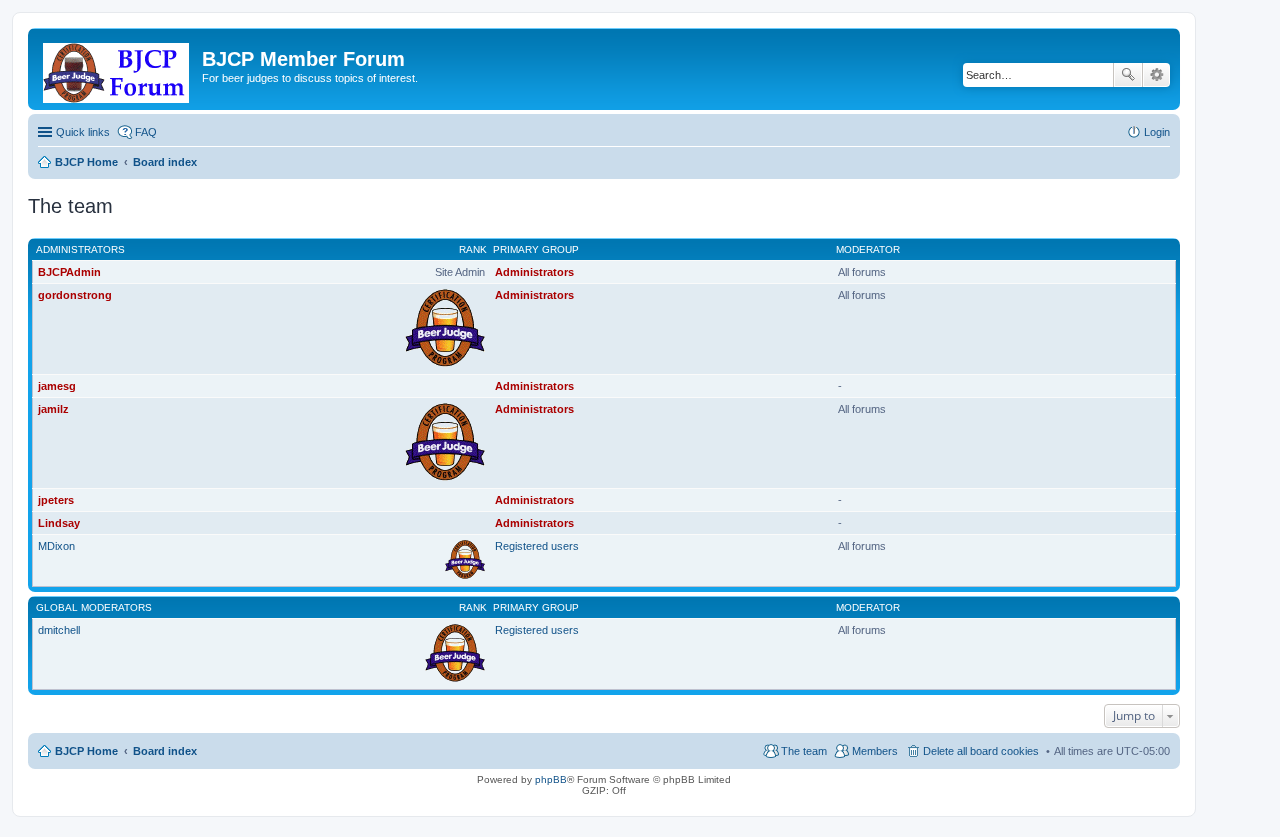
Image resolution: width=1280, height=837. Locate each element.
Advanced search (1156, 75)
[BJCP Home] (117, 69)
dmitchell (59, 630)
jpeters (56, 500)
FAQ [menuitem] (146, 132)
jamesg (57, 386)
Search (1128, 75)
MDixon (56, 546)
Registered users (537, 546)
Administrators (80, 249)
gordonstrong (75, 295)
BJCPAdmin (69, 272)
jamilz (53, 409)
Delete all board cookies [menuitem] (981, 751)
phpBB (551, 779)
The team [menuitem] (804, 751)
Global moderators (94, 607)
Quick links (83, 132)
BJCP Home (86, 751)
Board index (165, 751)
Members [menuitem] (875, 751)
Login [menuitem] (1157, 132)
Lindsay (59, 523)
